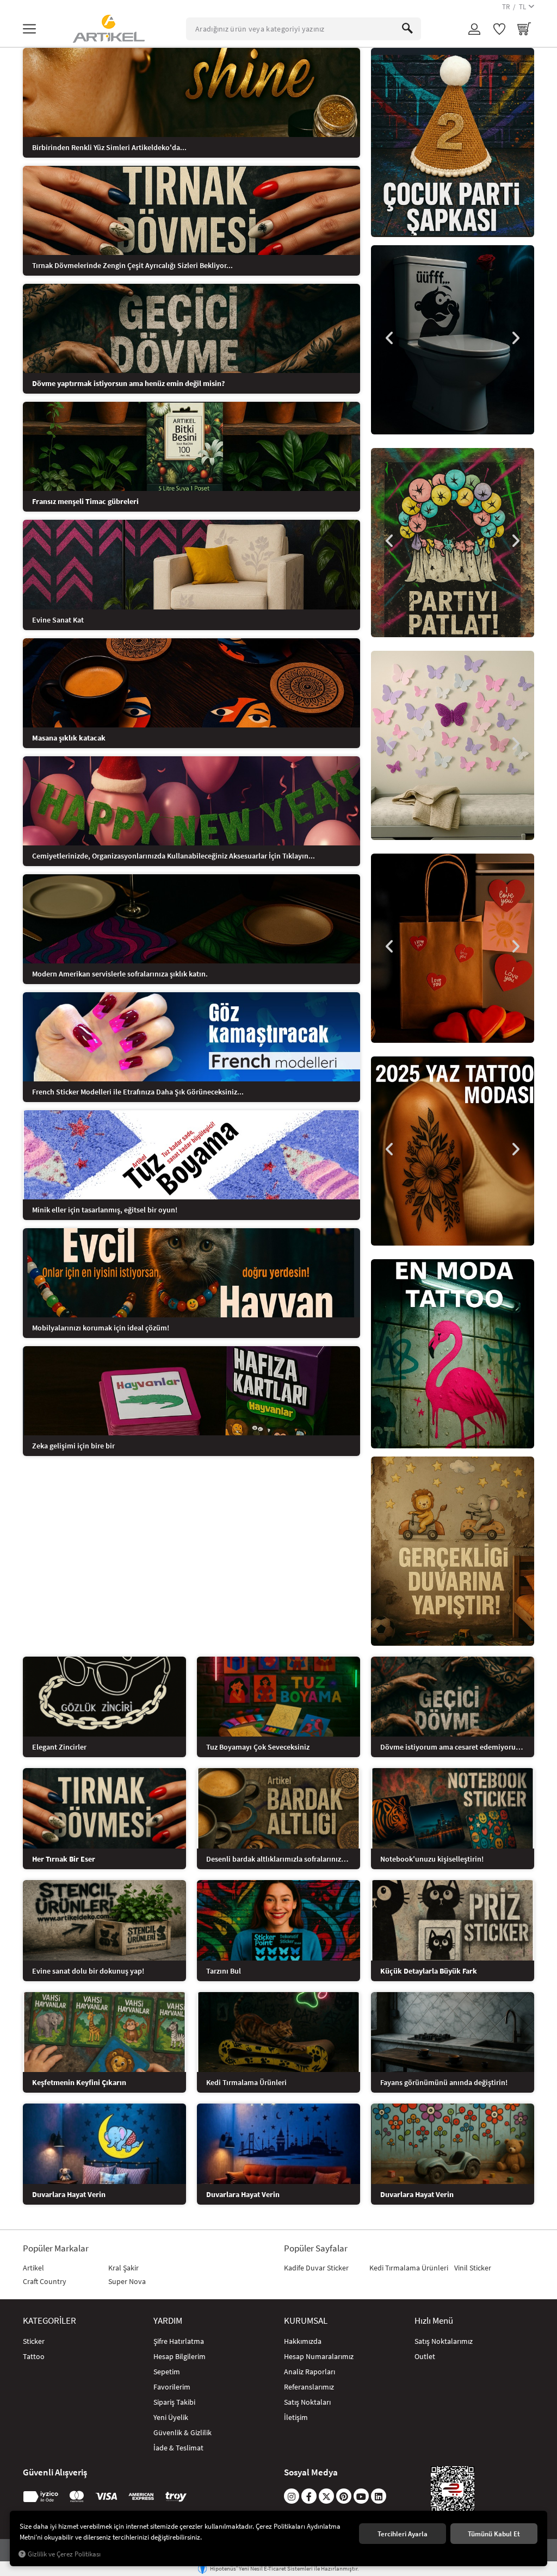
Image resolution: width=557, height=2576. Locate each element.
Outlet (425, 2356)
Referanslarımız (309, 2387)
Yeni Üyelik (171, 2417)
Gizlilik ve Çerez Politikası (64, 2554)
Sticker (34, 2341)
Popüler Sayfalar (316, 2248)
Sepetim (167, 2372)
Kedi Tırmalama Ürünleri (409, 2268)
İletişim (296, 2417)
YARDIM (168, 2320)
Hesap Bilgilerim (180, 2356)
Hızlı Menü (434, 2320)
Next (515, 338)
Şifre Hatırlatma (179, 2341)
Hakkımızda (303, 2341)
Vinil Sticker (473, 2268)
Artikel (33, 2268)
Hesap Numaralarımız (319, 2356)
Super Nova (127, 2281)
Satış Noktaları (307, 2402)
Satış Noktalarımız (444, 2341)
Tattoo (34, 2356)
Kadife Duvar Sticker (316, 2268)
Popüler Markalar (56, 2248)
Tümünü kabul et (494, 2534)
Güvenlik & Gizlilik (182, 2432)
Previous (390, 338)
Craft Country (45, 2281)
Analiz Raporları (310, 2372)
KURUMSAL (306, 2320)
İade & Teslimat (178, 2448)
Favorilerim (172, 2387)
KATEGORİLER (49, 2320)
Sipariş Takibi (174, 2402)
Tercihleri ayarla (403, 2534)
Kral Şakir (123, 2268)
